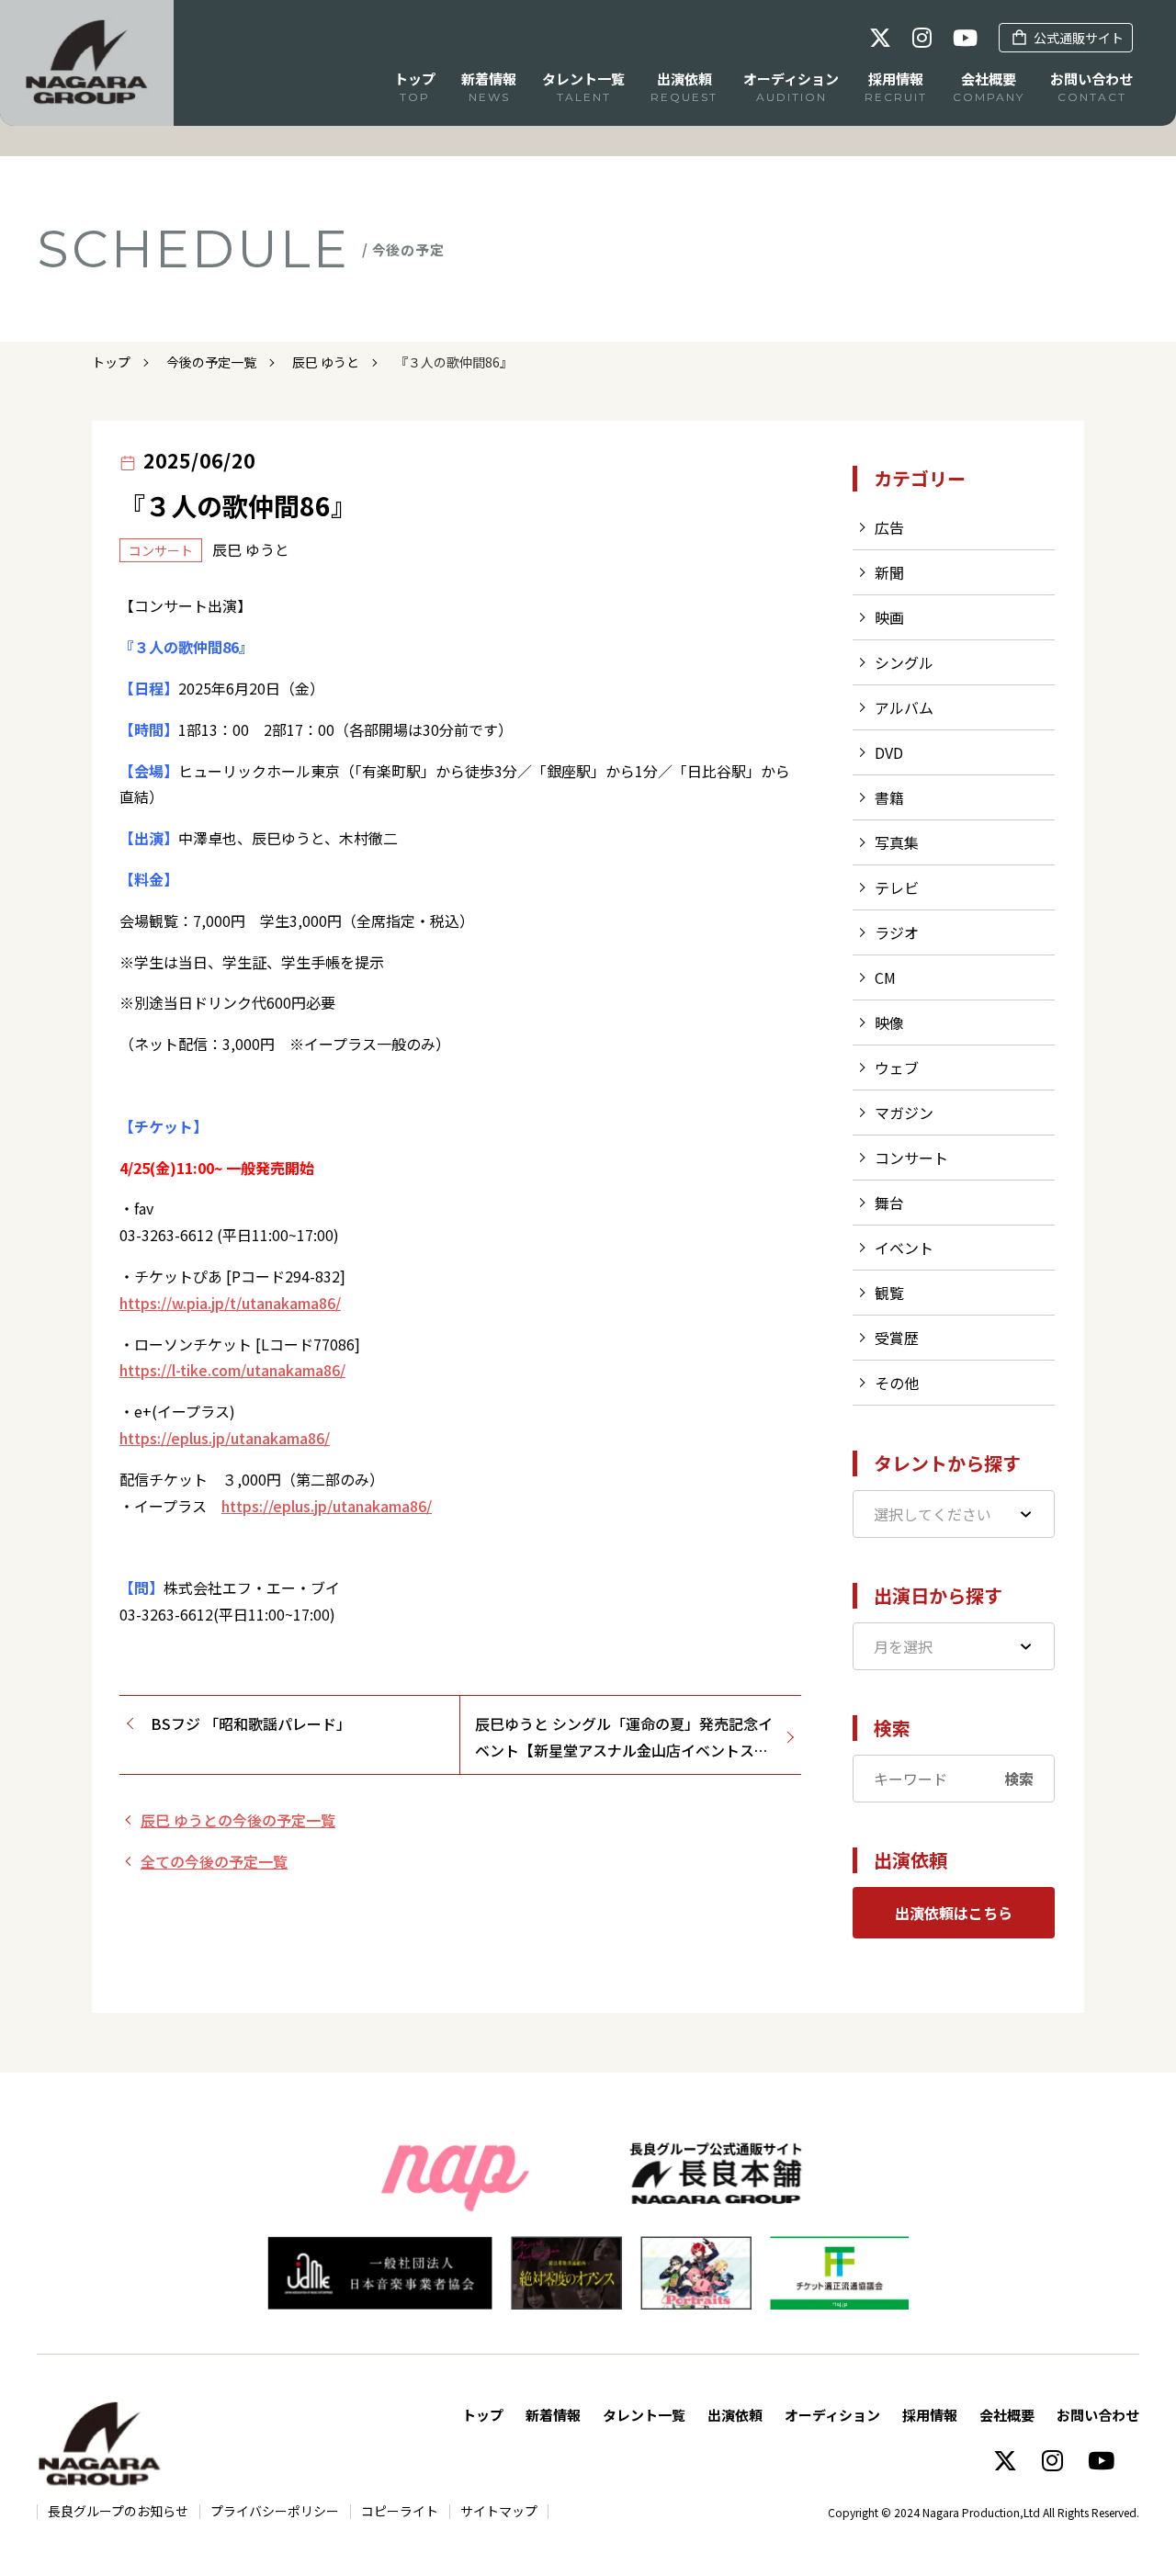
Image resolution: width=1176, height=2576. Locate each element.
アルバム (904, 707)
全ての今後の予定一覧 (214, 1861)
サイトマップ (499, 2511)
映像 (889, 1022)
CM (885, 977)
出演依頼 (735, 2415)
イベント (904, 1248)
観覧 (889, 1293)
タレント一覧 (644, 2415)
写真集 (897, 842)
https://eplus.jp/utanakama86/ (225, 1438)
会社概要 (1007, 2415)
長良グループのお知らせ (118, 2511)
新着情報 (553, 2415)
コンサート (911, 1158)
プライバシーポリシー (275, 2511)
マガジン (904, 1113)
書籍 (889, 797)
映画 (889, 617)
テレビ (897, 887)
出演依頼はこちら (954, 1913)
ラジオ (897, 932)
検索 (1019, 1779)
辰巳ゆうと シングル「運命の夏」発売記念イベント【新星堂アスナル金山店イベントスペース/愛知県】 (624, 1738)
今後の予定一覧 (211, 362)
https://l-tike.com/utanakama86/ (232, 1370)
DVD (889, 752)
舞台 (889, 1203)
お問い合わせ (1098, 2415)
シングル (904, 662)
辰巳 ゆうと (326, 362)
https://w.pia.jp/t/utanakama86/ (230, 1303)
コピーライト (400, 2511)
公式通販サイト (1079, 38)
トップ (111, 362)
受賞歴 (897, 1338)
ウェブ (897, 1068)
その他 (897, 1383)
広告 (889, 527)
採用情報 (930, 2415)
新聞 (889, 572)
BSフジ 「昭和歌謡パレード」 (251, 1723)
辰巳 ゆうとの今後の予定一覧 (238, 1820)
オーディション (832, 2415)
